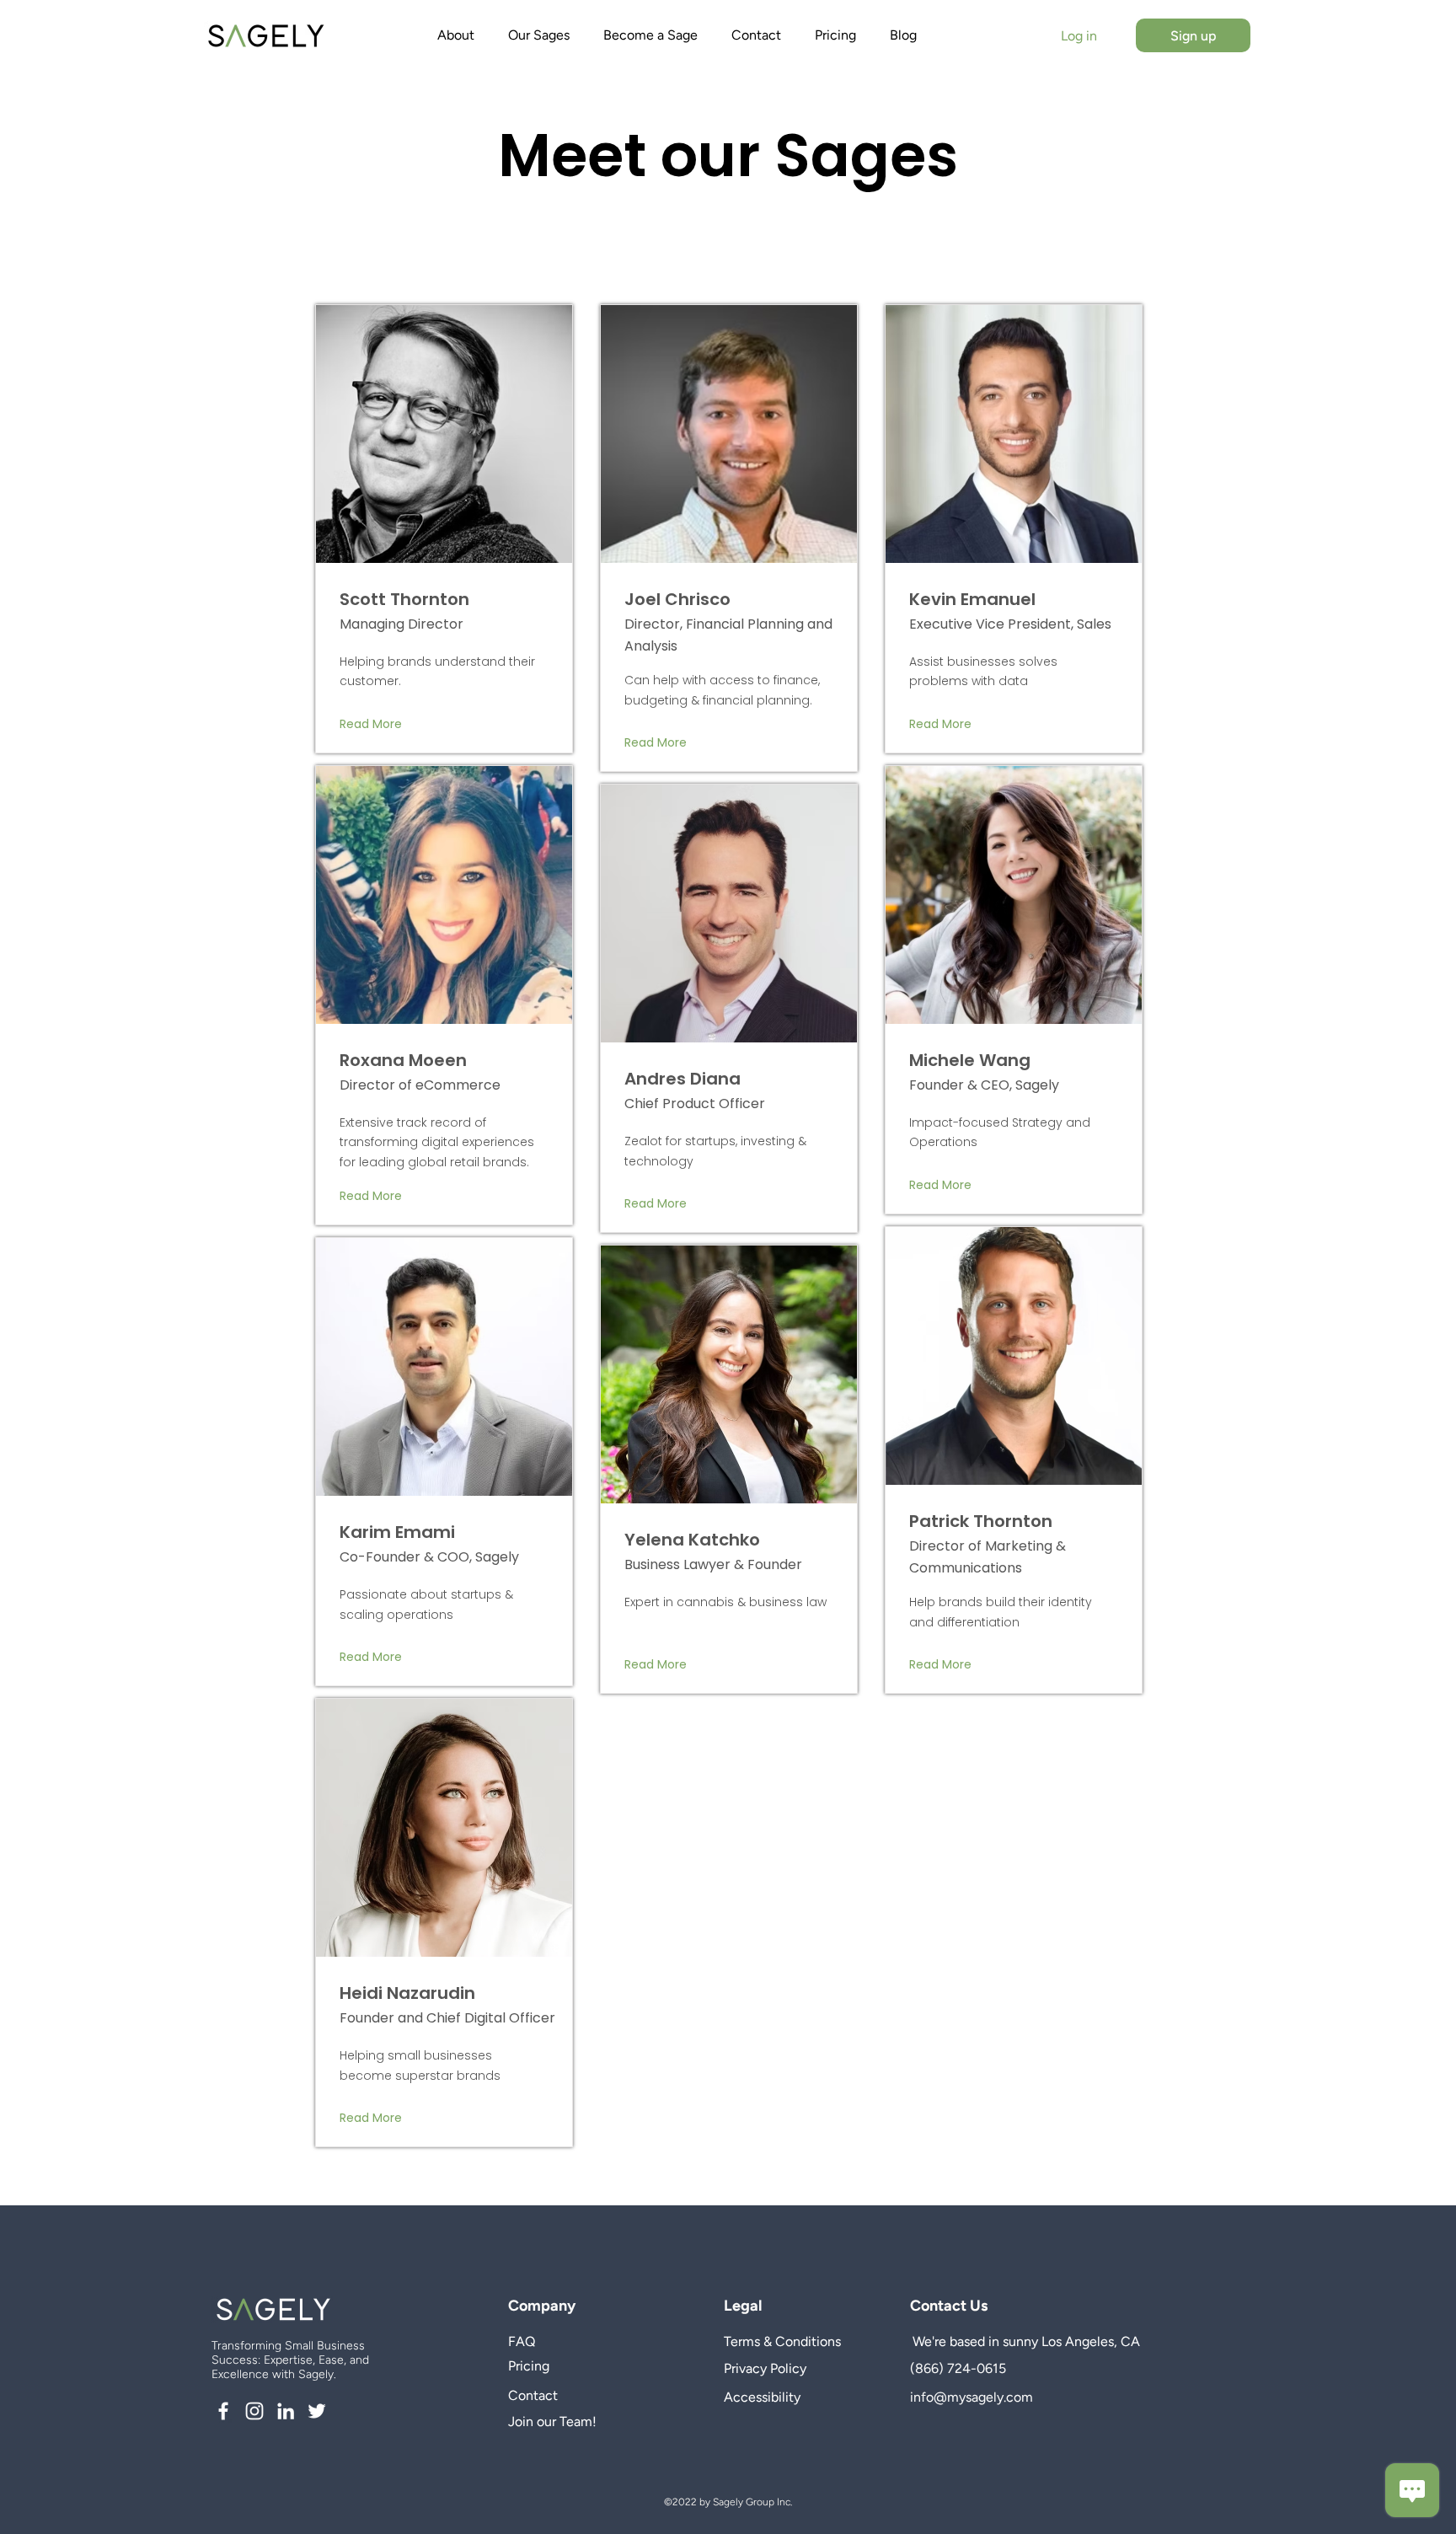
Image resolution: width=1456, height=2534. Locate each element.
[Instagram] (254, 2411)
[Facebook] (223, 2411)
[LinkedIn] (286, 2411)
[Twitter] (317, 2411)
